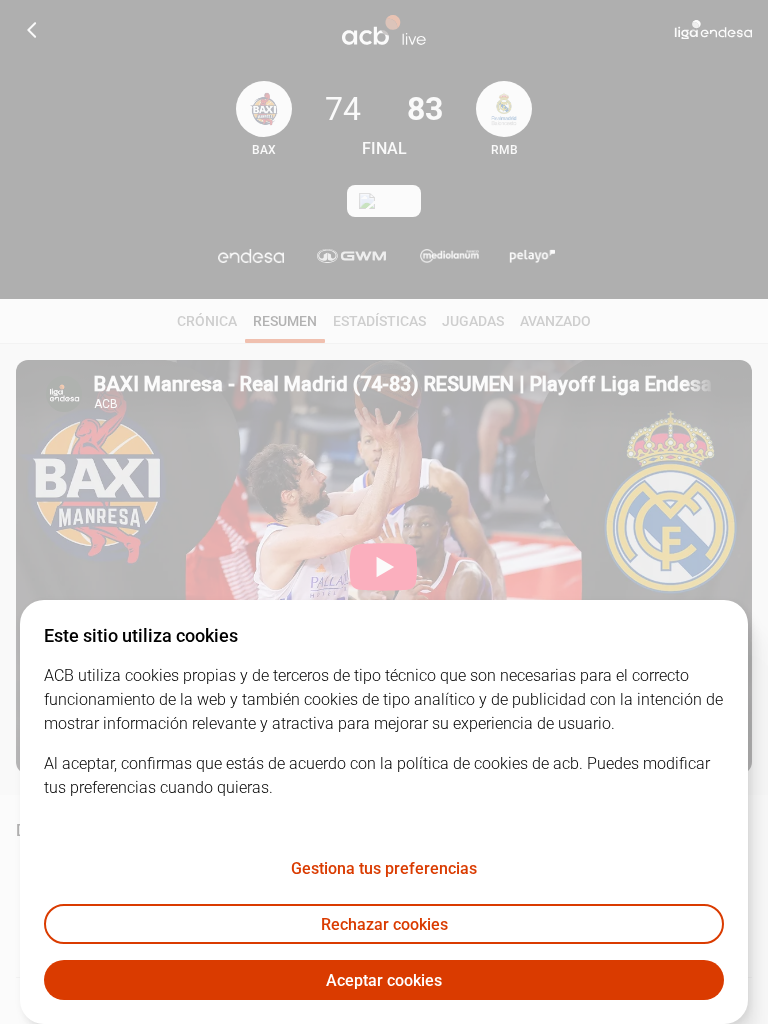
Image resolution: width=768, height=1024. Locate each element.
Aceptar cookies (384, 980)
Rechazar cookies (384, 924)
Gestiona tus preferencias (384, 868)
